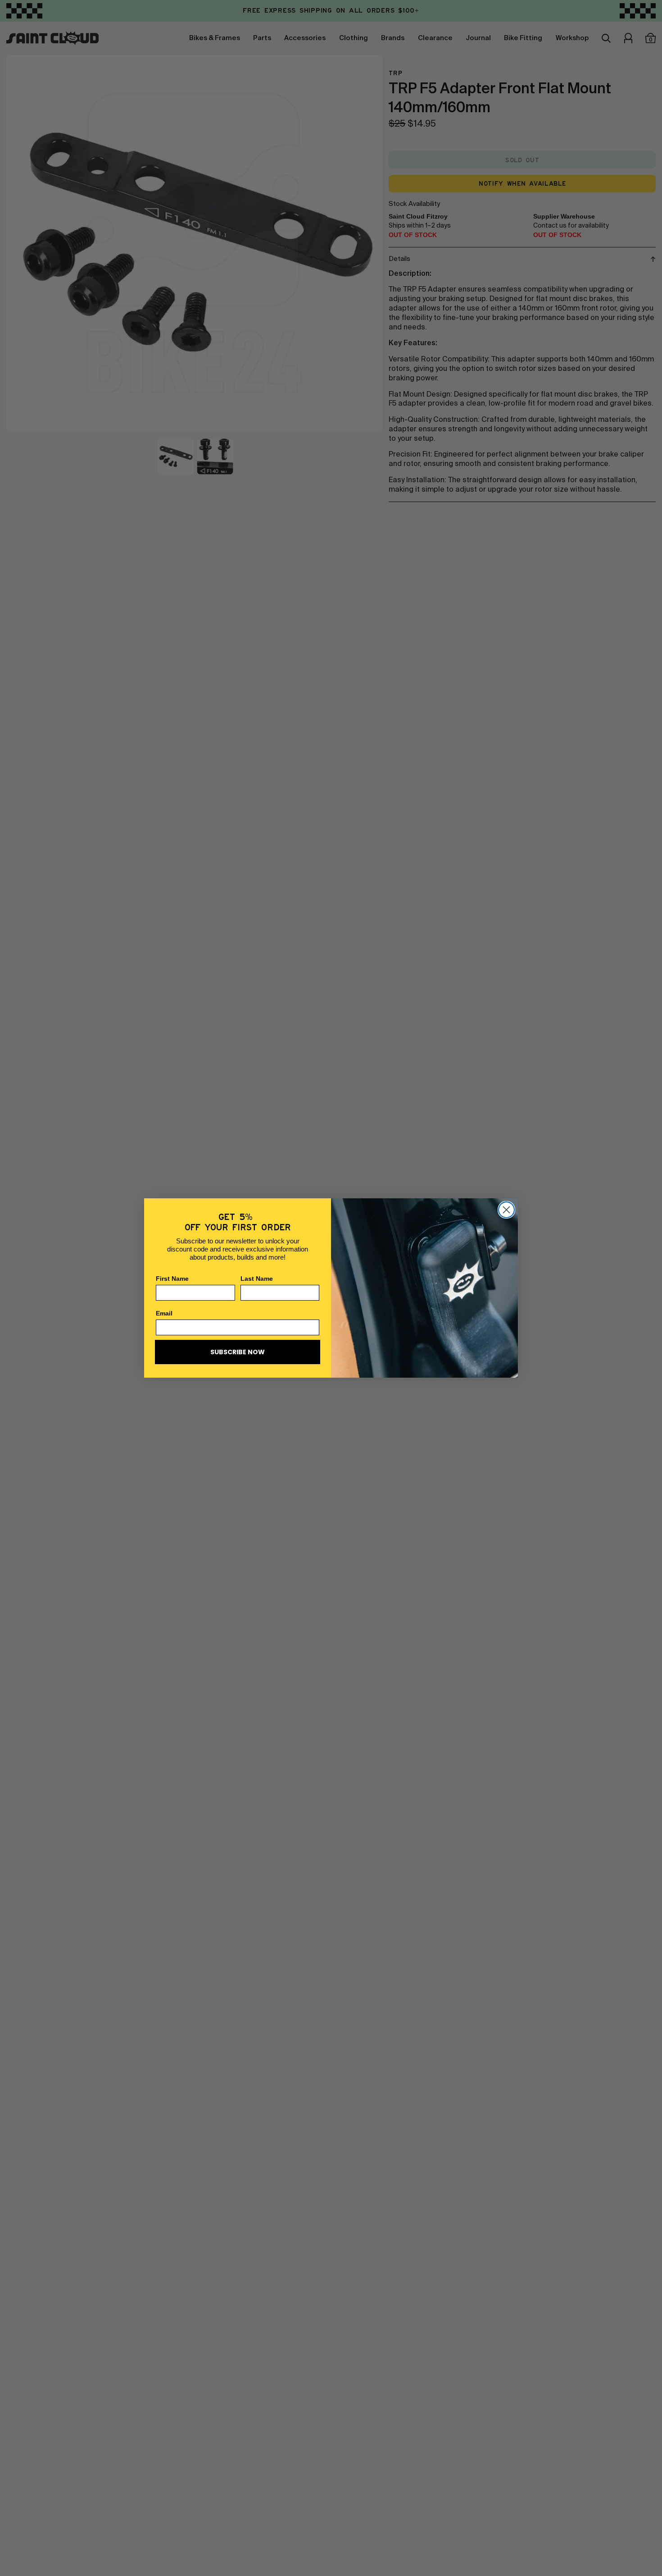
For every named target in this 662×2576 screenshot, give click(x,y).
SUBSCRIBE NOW (238, 1352)
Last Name (257, 1279)
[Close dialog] (506, 1210)
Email (164, 1313)
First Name (172, 1279)
